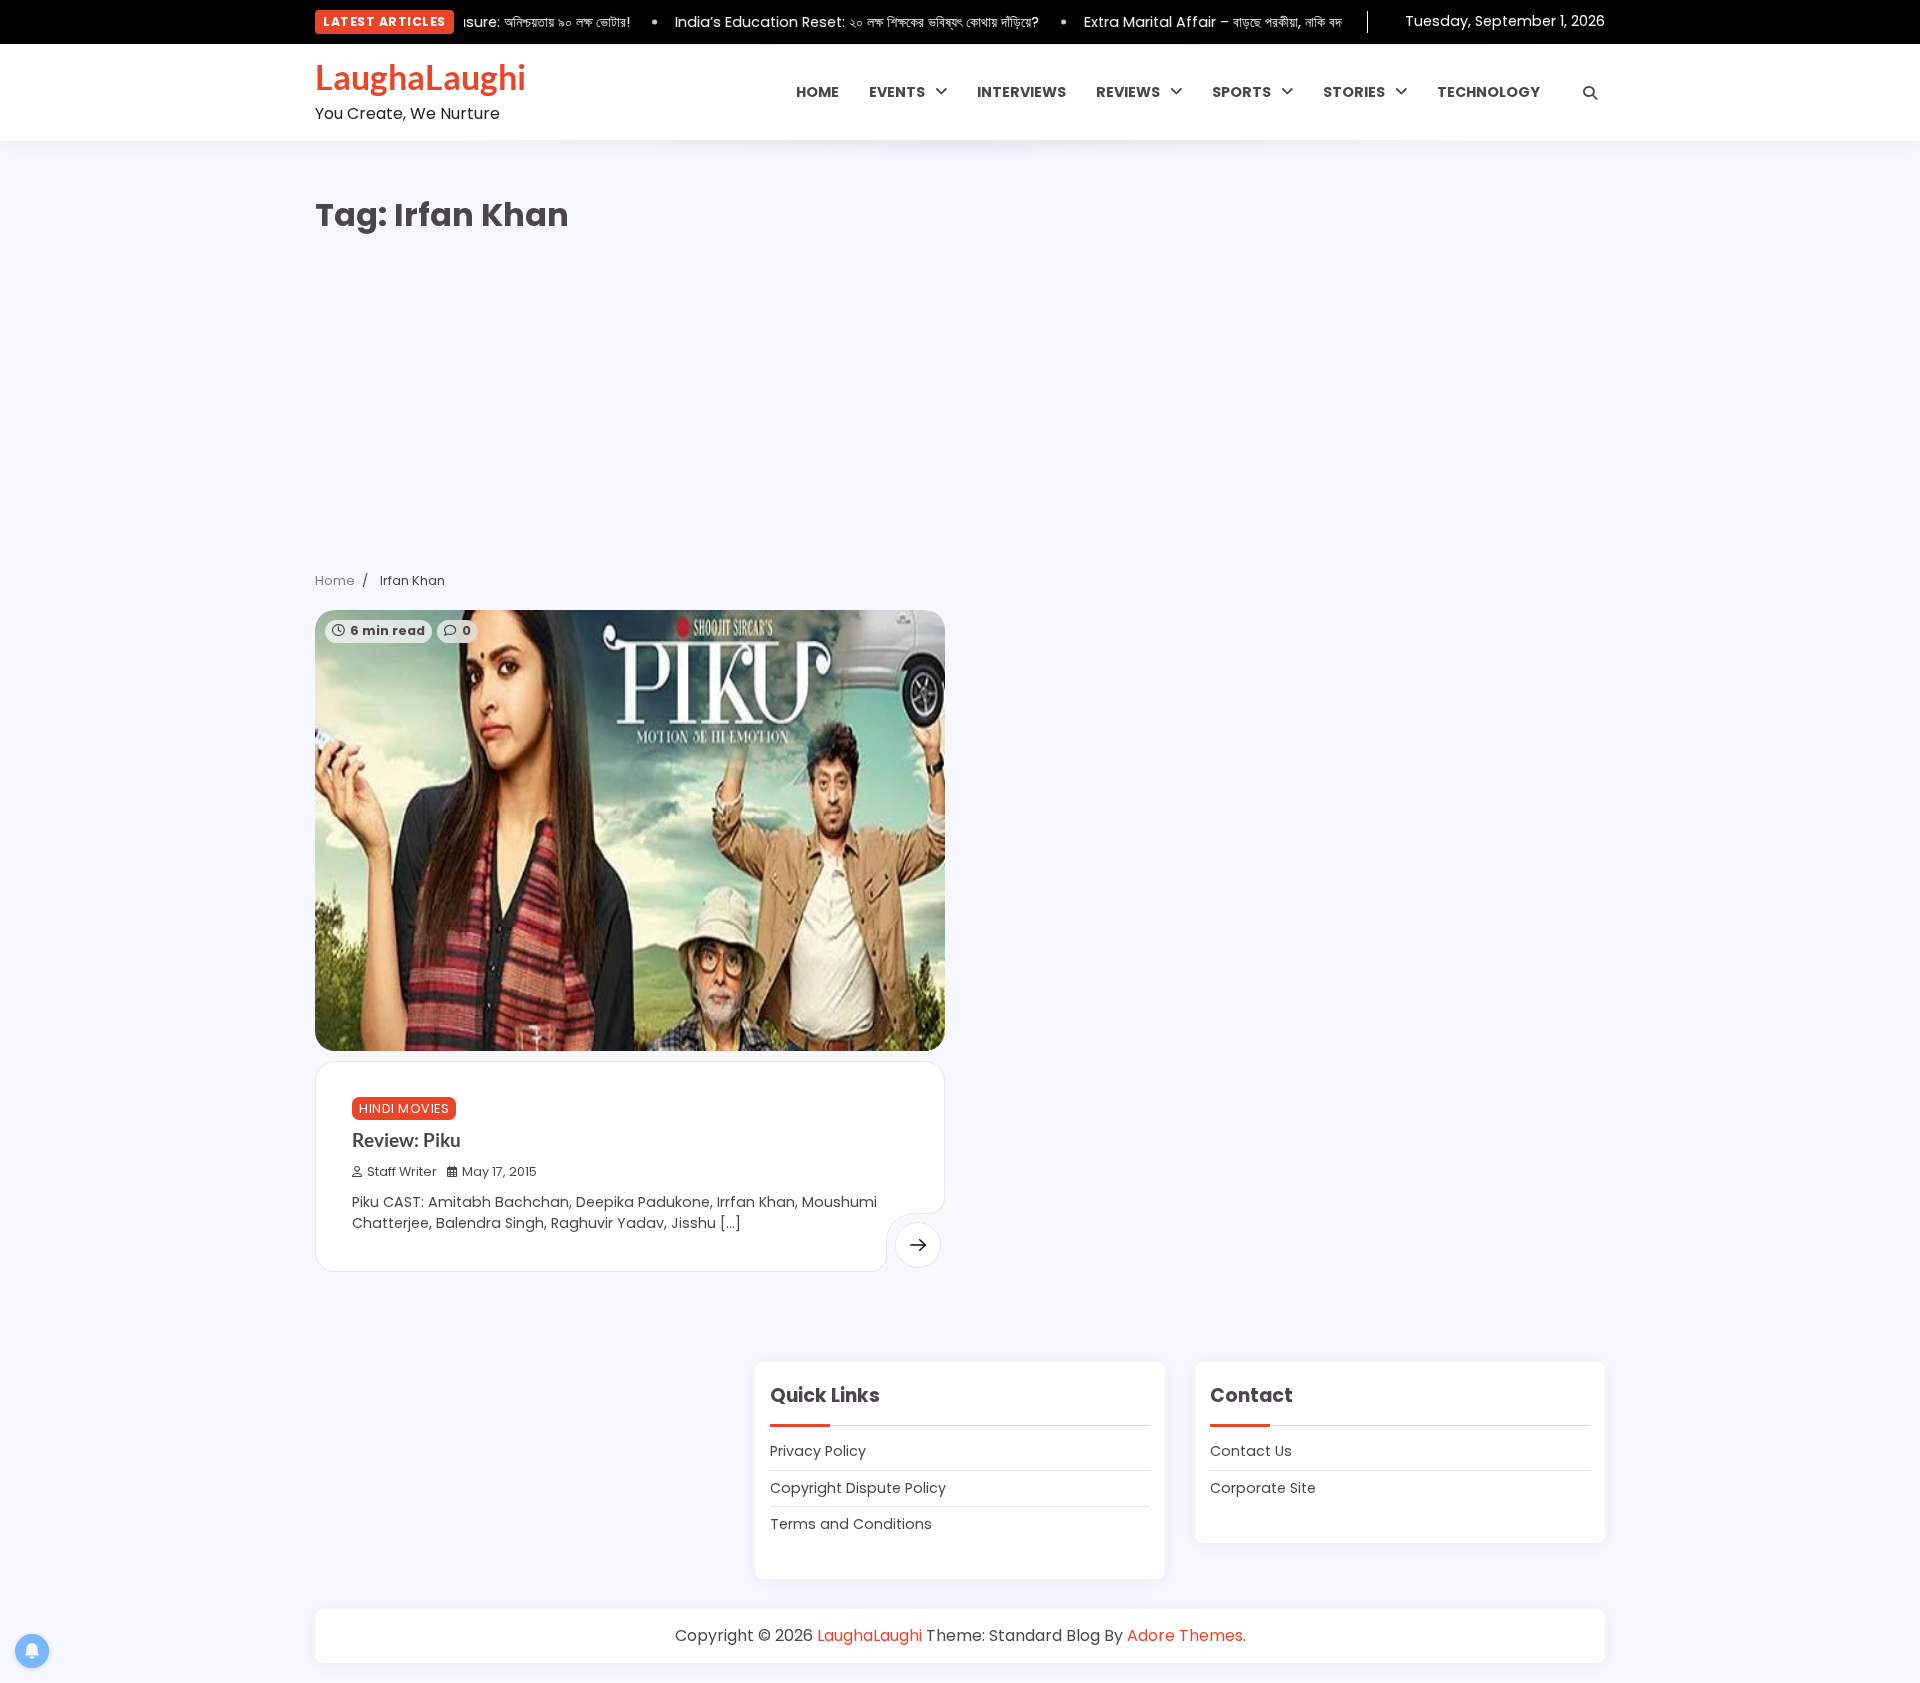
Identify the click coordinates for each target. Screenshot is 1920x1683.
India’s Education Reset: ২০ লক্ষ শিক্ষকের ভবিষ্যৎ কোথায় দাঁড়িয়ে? (841, 22)
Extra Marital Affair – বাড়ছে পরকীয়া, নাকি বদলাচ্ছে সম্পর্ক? (1228, 22)
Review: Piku (406, 1139)
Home (817, 92)
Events (897, 92)
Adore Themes (1185, 1635)
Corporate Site (1263, 1488)
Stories (1354, 92)
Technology (1488, 92)
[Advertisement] (960, 401)
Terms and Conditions (851, 1524)
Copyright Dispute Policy (858, 1488)
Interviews (1021, 92)
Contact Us (1251, 1451)
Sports (1241, 92)
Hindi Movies (404, 1108)
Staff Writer (402, 1171)
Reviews (1128, 92)
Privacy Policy (818, 1451)
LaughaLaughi (420, 77)
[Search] (1590, 93)
